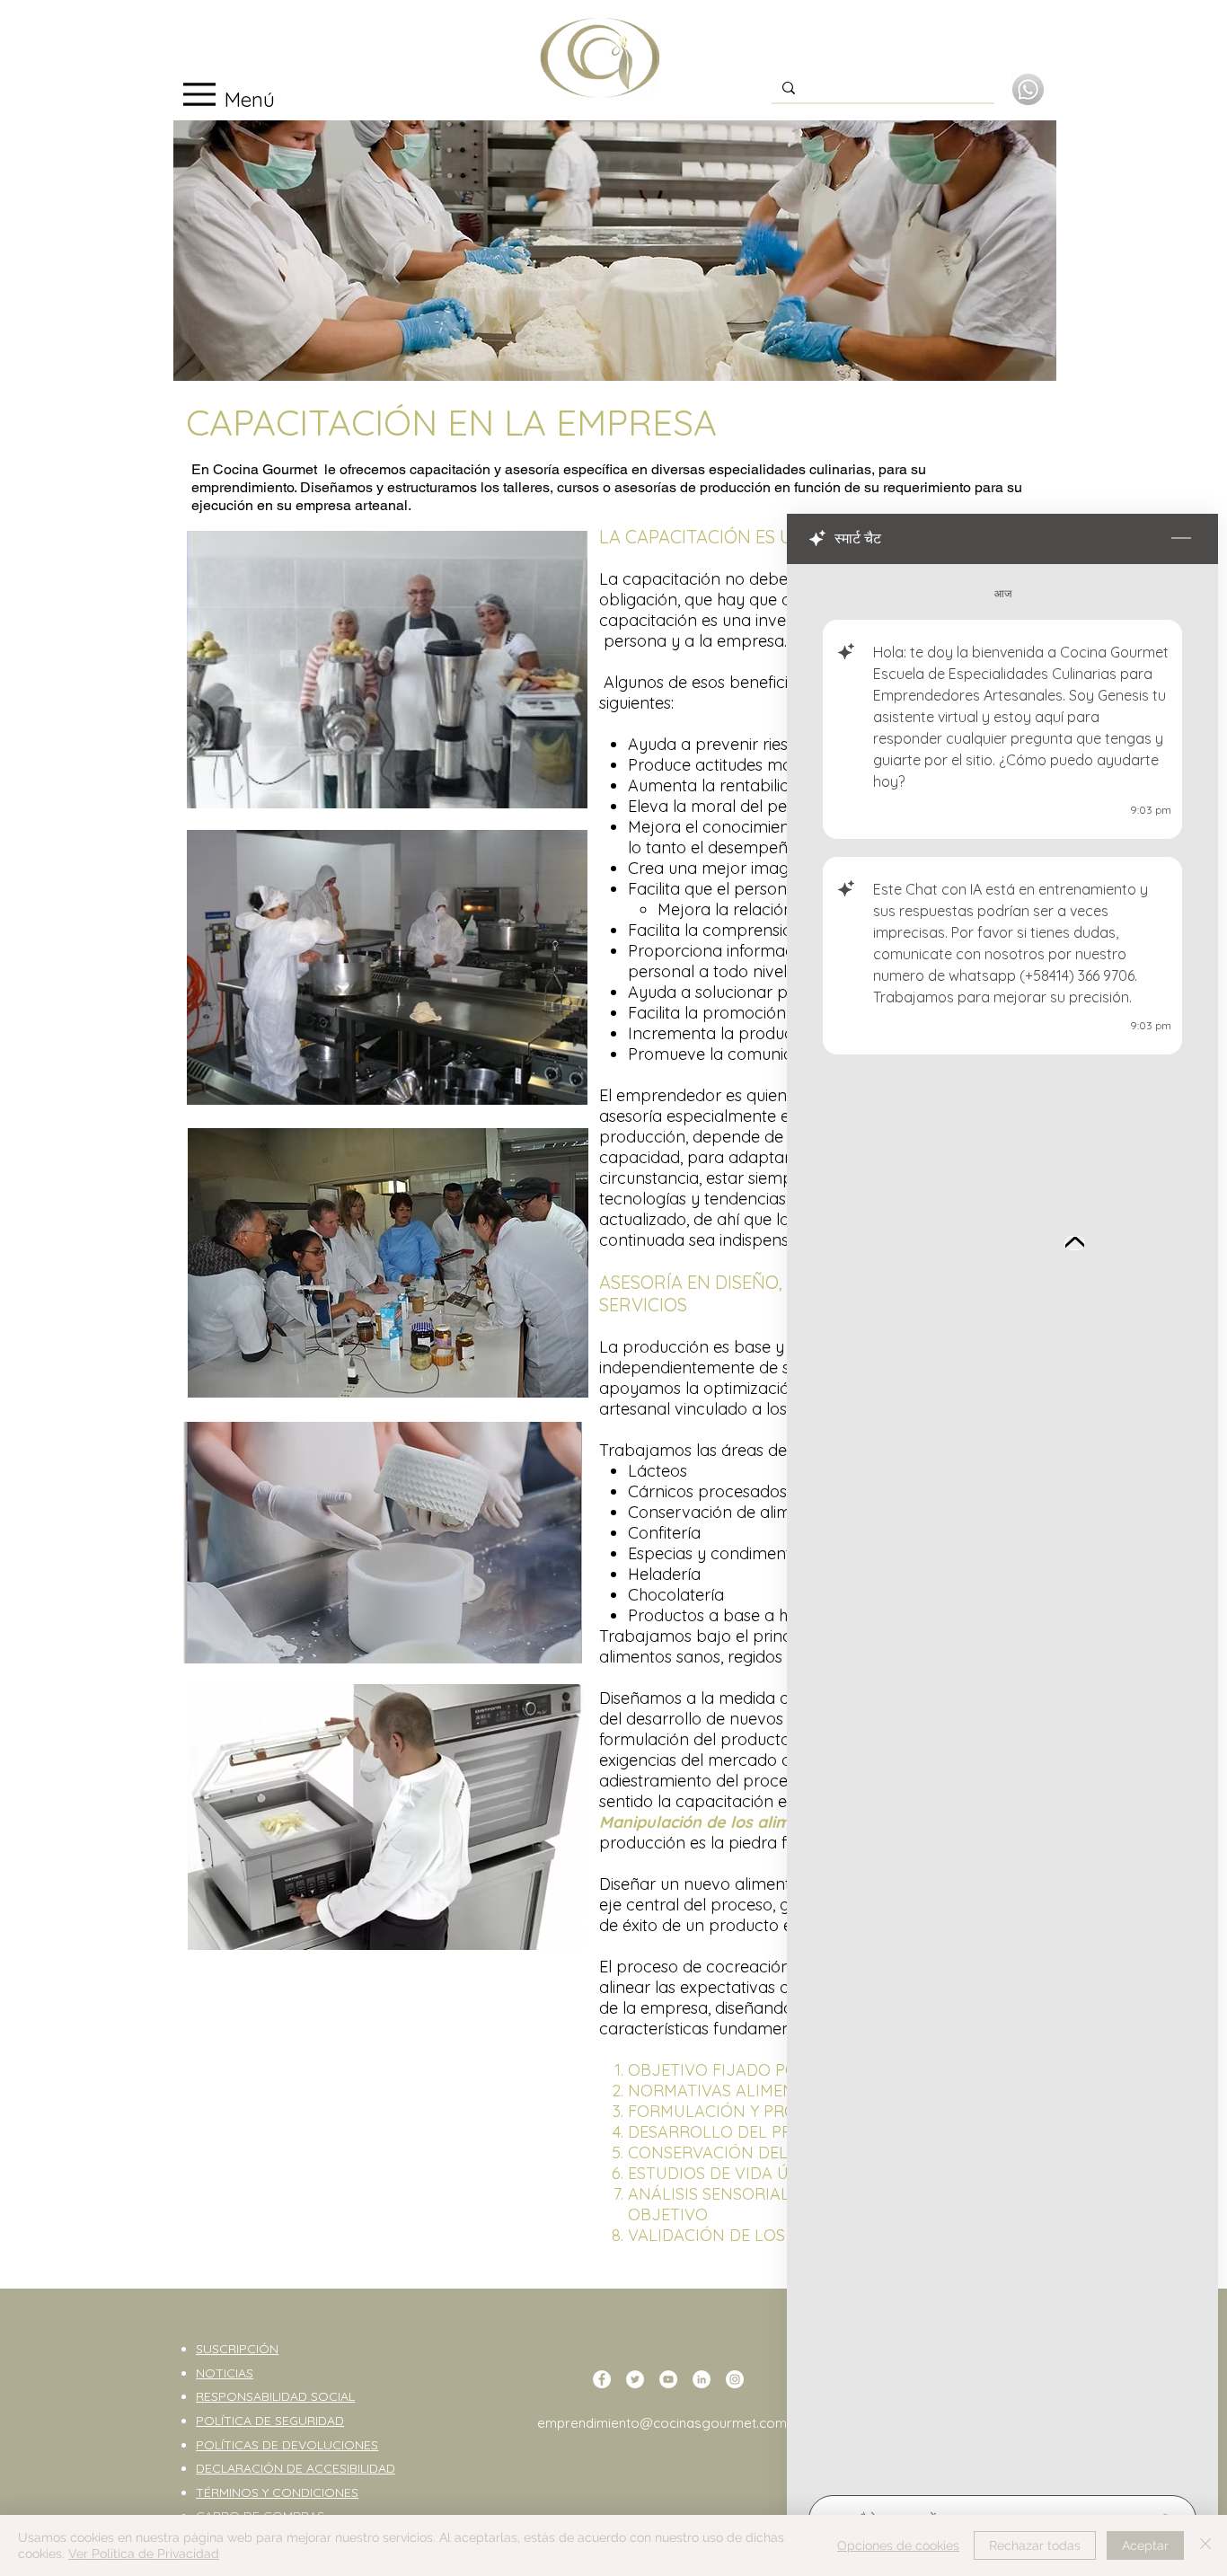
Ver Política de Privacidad (144, 2554)
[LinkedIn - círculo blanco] (702, 2379)
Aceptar (1145, 2545)
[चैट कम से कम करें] (1181, 539)
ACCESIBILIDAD (351, 2468)
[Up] (1075, 1243)
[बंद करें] (1205, 2545)
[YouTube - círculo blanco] (668, 2379)
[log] (1002, 1524)
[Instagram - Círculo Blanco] (735, 2379)
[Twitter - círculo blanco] (635, 2379)
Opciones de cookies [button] (898, 2545)
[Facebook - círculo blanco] (602, 2379)
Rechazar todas (1035, 2545)
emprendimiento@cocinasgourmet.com (662, 2423)
